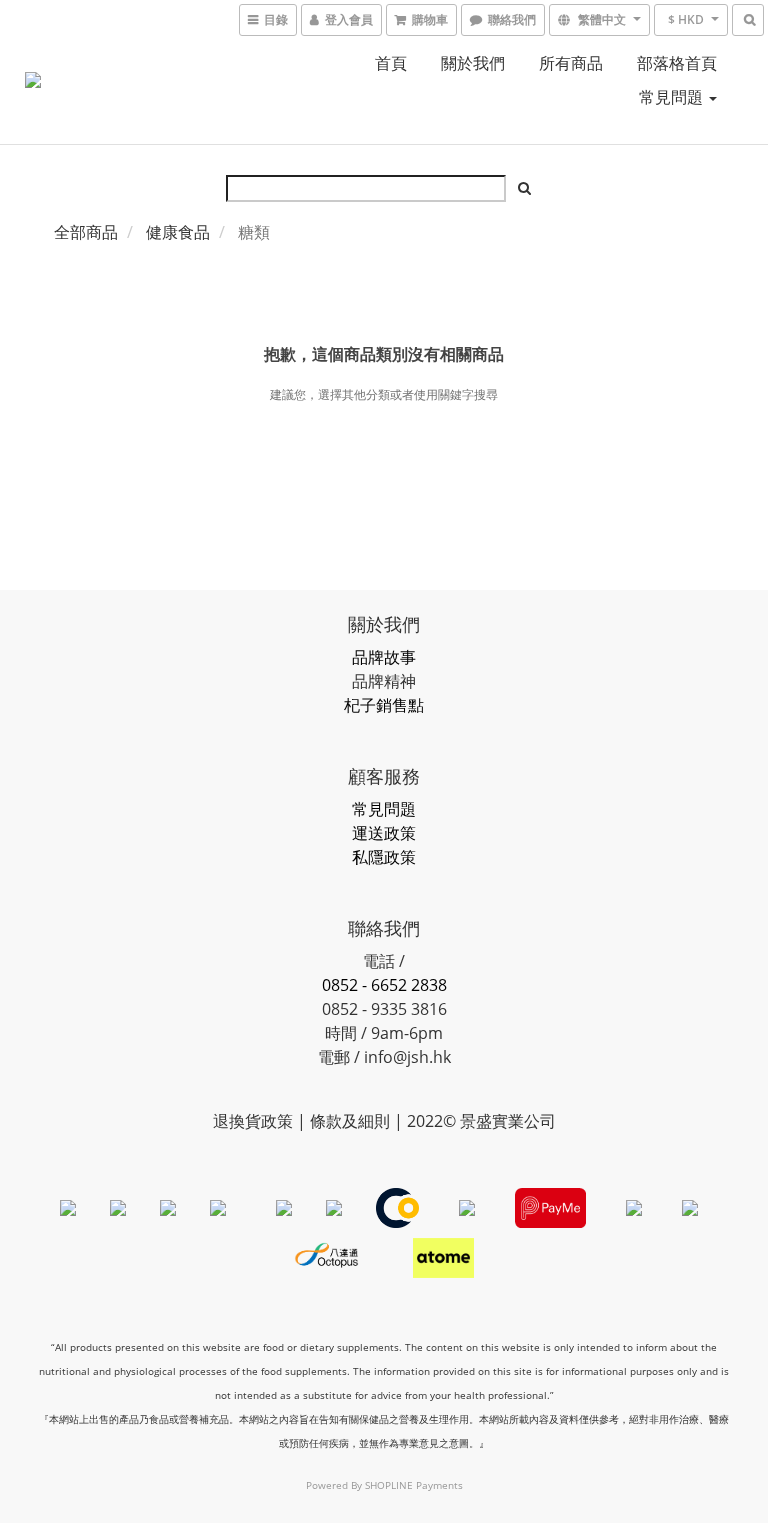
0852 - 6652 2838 (384, 985)
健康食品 (178, 232)
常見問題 (673, 97)
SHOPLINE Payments (414, 1485)
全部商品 (86, 232)
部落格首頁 (677, 63)
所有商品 (571, 63)
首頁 (391, 63)
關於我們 (473, 63)
